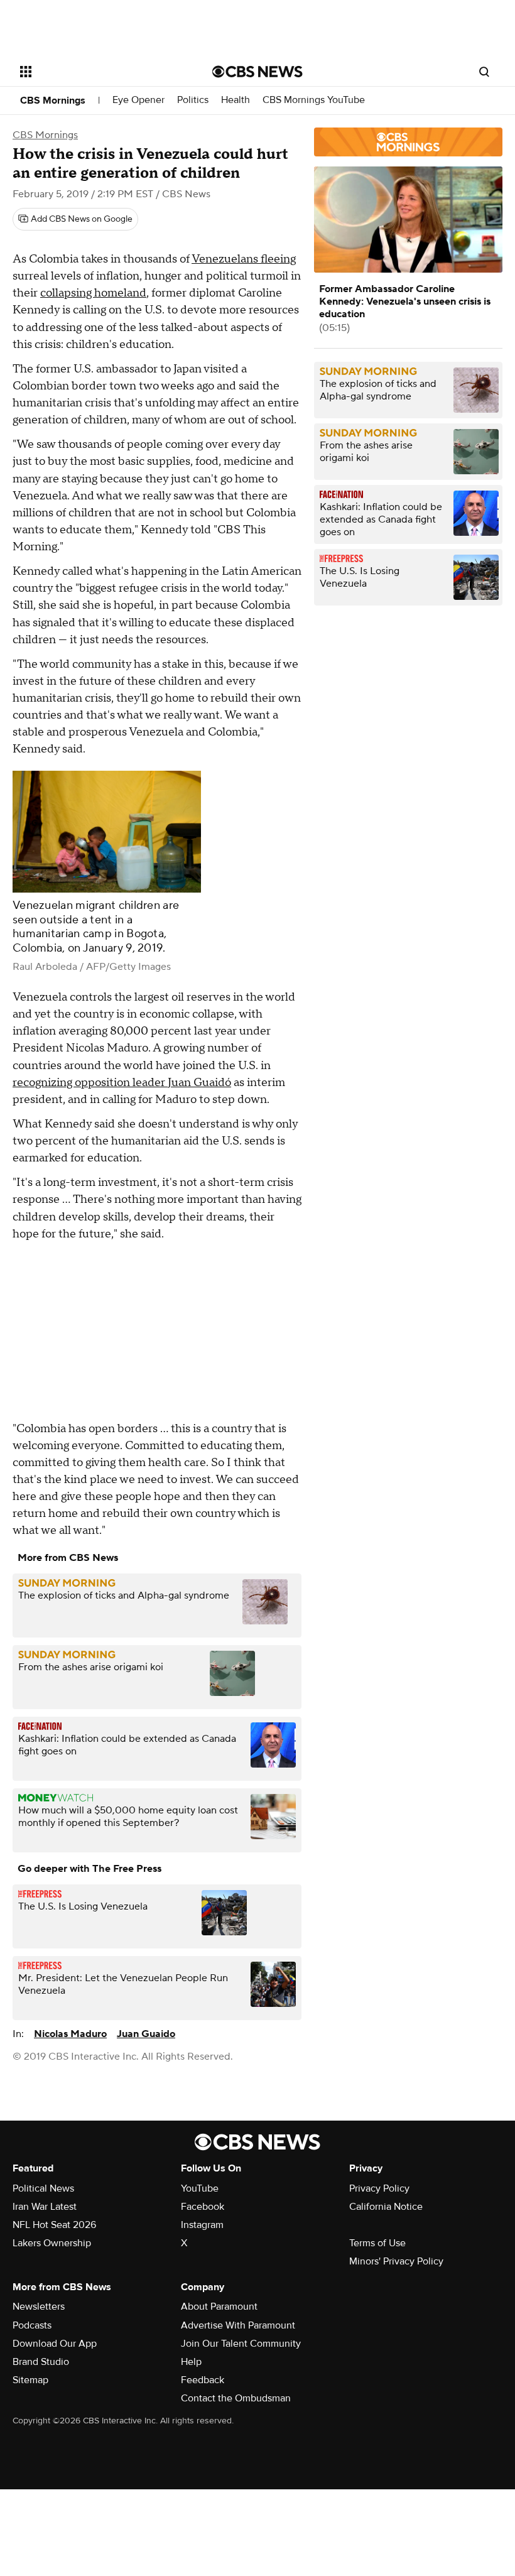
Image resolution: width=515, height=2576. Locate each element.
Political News (43, 2188)
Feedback (203, 2380)
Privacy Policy (379, 2188)
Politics (193, 100)
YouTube (200, 2188)
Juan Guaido (146, 2034)
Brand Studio (41, 2362)
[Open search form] (484, 72)
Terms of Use (377, 2243)
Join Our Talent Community (241, 2344)
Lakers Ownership (52, 2243)
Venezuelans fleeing (244, 259)
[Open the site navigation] (99, 72)
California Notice (386, 2207)
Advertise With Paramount (238, 2325)
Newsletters (39, 2307)
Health (236, 100)
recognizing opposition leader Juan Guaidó (122, 1083)
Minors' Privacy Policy (396, 2261)
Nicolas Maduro (70, 2034)
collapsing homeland (93, 293)
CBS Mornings (53, 101)
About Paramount (219, 2307)
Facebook (203, 2207)
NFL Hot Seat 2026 (54, 2225)
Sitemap (30, 2380)
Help (191, 2362)
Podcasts (32, 2325)
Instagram (202, 2225)
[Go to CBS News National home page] (257, 72)
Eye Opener (138, 100)
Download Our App (55, 2344)
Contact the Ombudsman (236, 2398)
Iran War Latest (45, 2207)
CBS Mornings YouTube (314, 100)
